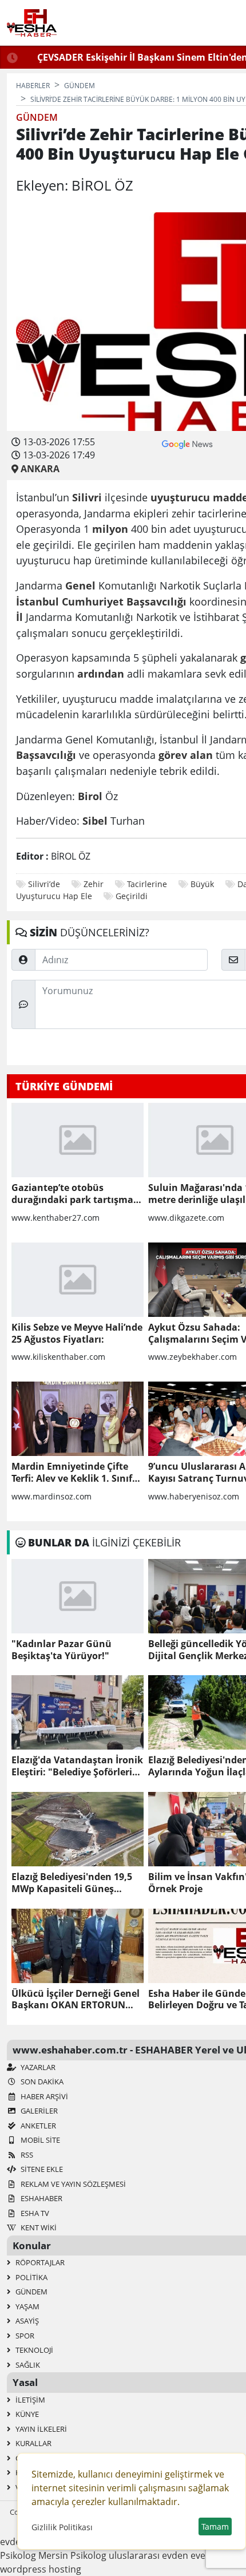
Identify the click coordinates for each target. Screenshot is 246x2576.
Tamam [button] (215, 2526)
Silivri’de (44, 884)
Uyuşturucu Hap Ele (54, 896)
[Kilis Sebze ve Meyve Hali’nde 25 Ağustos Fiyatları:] (78, 1280)
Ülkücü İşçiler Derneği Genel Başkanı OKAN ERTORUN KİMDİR (76, 2000)
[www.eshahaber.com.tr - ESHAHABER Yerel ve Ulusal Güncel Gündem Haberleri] (32, 23)
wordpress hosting (41, 2569)
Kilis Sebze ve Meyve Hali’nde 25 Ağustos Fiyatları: (77, 1333)
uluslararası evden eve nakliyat (175, 2555)
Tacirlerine (147, 884)
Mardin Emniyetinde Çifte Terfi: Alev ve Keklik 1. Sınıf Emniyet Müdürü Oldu (72, 1473)
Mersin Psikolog (72, 2555)
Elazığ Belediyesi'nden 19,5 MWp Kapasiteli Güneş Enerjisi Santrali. (72, 1883)
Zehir (94, 884)
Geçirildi (132, 896)
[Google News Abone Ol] (187, 443)
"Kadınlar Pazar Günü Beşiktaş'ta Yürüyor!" (61, 1650)
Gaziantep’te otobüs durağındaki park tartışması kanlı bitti (76, 1194)
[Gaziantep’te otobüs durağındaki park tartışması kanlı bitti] (78, 1140)
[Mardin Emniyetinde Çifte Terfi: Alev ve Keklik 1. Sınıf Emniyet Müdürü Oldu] (78, 1419)
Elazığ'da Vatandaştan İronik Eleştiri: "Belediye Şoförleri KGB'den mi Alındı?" (77, 1766)
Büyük (202, 884)
